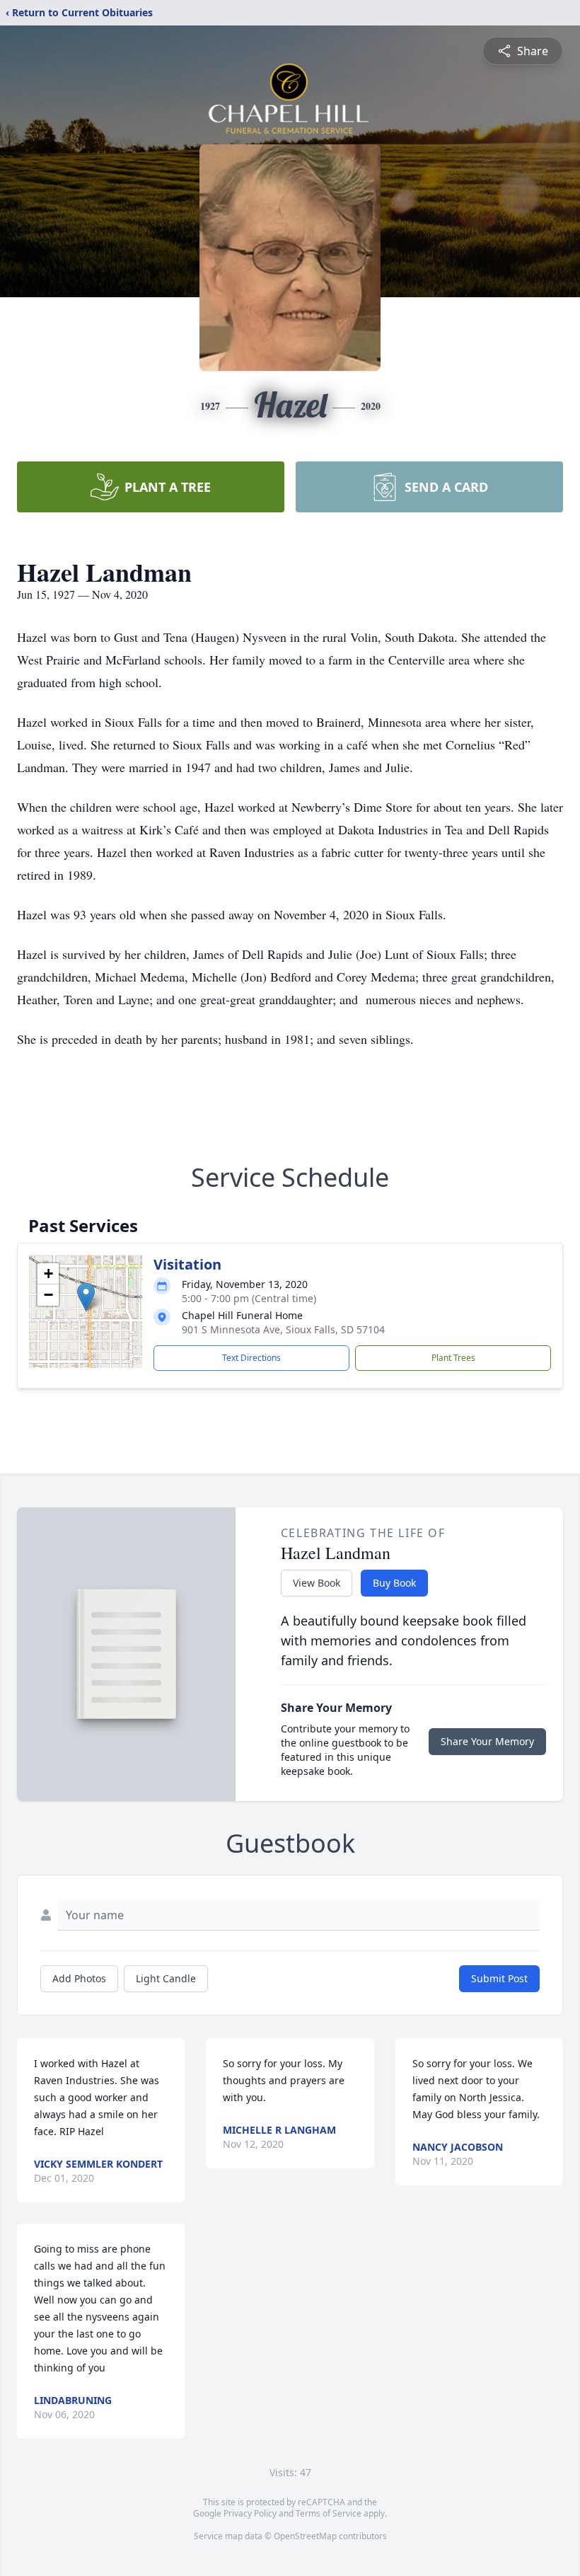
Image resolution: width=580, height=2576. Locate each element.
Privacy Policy (250, 2513)
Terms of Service (329, 2513)
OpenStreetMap (305, 2536)
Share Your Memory (487, 1741)
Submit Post (499, 1978)
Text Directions (251, 1358)
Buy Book (394, 1583)
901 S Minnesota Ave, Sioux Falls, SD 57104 (283, 1329)
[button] (86, 1297)
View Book (317, 1583)
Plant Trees (453, 1358)
